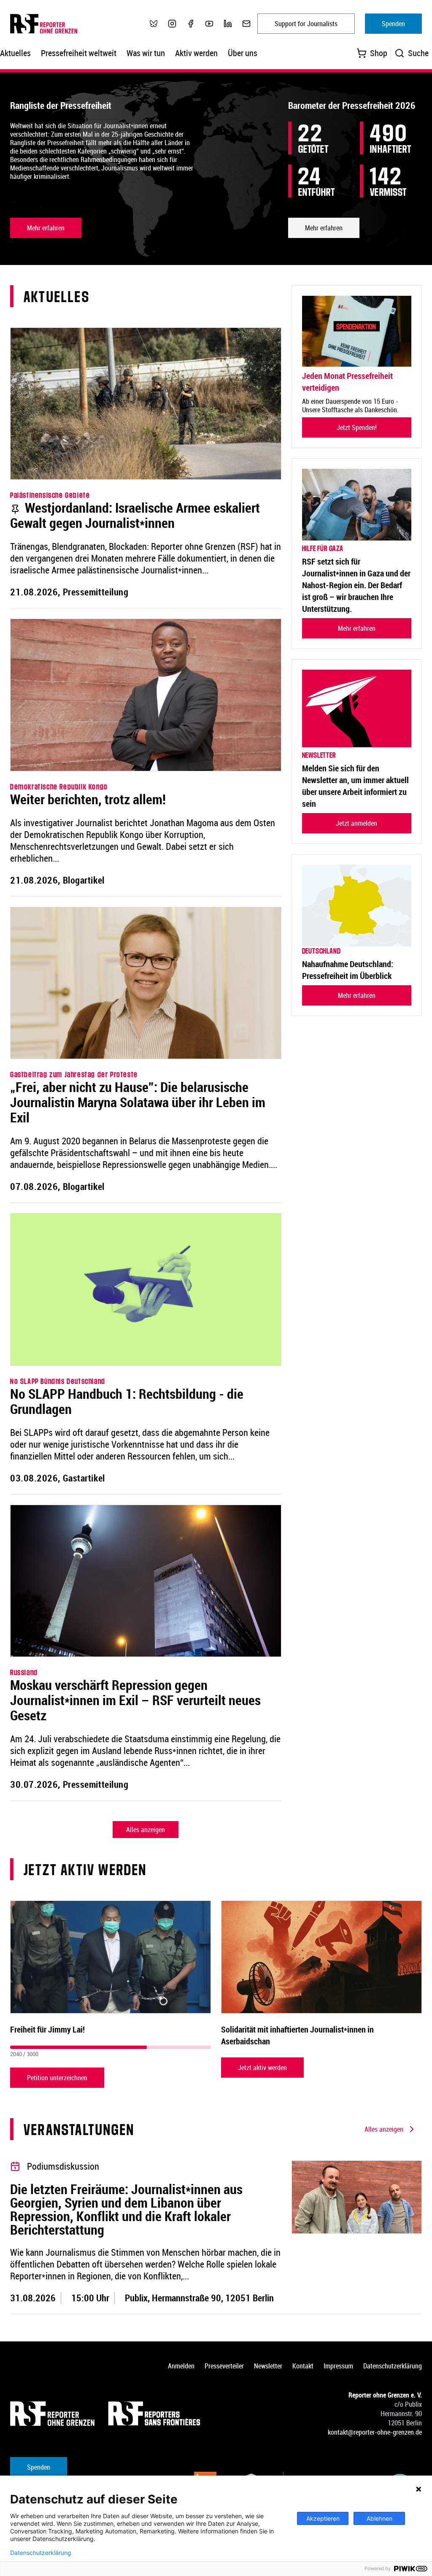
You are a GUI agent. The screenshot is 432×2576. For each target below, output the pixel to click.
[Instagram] (172, 24)
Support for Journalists (306, 24)
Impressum (338, 2366)
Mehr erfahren (46, 228)
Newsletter (268, 2366)
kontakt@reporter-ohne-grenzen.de (375, 2432)
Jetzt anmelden (356, 823)
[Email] (246, 24)
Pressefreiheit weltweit (79, 53)
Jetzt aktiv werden (262, 2068)
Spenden (393, 24)
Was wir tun (146, 53)
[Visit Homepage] (52, 2414)
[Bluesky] (154, 24)
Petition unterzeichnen (57, 2078)
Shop (379, 53)
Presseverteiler (224, 2366)
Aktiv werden (196, 53)
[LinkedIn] (228, 24)
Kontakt (303, 2366)
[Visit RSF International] (155, 2414)
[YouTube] (209, 24)
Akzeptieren (323, 2518)
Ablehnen (379, 2518)
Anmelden (181, 2366)
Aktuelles (15, 53)
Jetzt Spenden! (357, 427)
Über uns (243, 53)
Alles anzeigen (146, 1830)
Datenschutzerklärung (393, 2366)
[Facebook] (191, 24)
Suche (418, 53)
